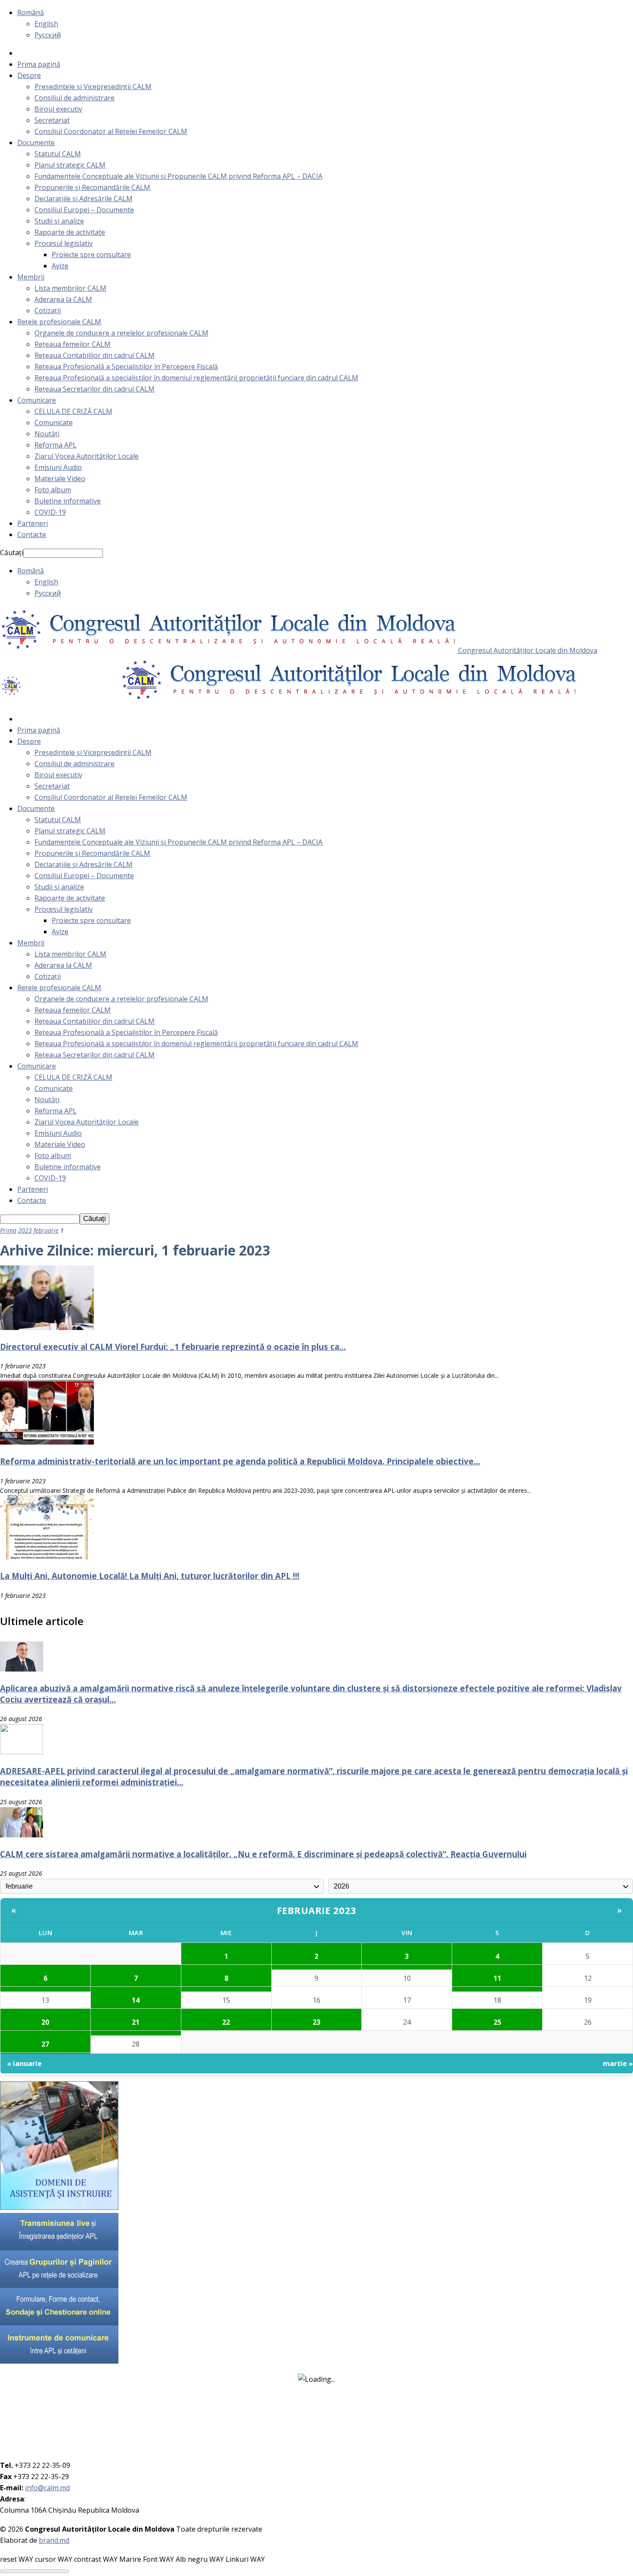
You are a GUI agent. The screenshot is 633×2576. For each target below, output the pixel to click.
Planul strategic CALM (70, 165)
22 (226, 2022)
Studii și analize (59, 221)
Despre (29, 75)
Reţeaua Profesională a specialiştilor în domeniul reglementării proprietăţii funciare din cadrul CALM (196, 378)
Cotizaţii (48, 311)
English (46, 24)
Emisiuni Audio (58, 467)
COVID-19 (50, 512)
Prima (8, 1230)
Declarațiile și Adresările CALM (84, 199)
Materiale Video (60, 479)
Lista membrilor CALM (70, 288)
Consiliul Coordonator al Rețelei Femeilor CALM (111, 131)
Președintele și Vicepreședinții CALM (93, 87)
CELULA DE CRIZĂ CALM (73, 411)
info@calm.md (47, 2488)
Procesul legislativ (64, 243)
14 (136, 2000)
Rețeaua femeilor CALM (73, 344)
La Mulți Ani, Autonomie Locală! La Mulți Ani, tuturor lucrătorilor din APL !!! (150, 1576)
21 (136, 2022)
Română (31, 12)
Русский (48, 35)
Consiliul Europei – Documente (84, 210)
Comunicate (54, 423)
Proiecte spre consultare (91, 255)
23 (316, 2022)
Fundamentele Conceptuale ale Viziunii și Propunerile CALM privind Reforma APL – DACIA (178, 176)
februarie (46, 1230)
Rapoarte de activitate (70, 232)
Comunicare (37, 400)
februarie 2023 (317, 1910)
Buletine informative (68, 501)
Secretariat (52, 120)
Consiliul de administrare (74, 98)
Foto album (53, 490)
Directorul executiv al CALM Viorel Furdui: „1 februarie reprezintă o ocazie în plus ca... (173, 1347)
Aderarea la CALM (63, 299)
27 (45, 2044)
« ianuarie (24, 2063)
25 (497, 2022)
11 (497, 1978)
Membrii (31, 277)
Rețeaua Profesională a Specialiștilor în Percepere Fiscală (126, 367)
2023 (25, 1230)
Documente (36, 143)
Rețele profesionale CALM (59, 322)
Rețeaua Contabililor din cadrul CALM (95, 355)
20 (45, 2022)
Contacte (32, 534)
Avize (60, 266)
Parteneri (33, 523)
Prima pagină (39, 64)
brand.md (54, 2540)
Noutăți (47, 434)
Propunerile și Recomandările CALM (92, 187)
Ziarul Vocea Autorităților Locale (87, 456)
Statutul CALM (58, 154)
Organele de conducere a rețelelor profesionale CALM (121, 333)
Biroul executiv (58, 109)
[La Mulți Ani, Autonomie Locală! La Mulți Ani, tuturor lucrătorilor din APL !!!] (47, 1557)
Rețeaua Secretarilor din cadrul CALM (95, 389)
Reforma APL (56, 445)
